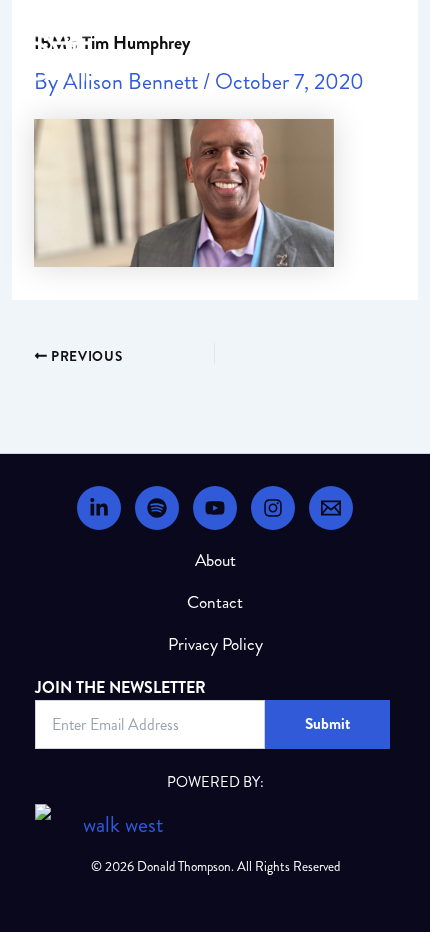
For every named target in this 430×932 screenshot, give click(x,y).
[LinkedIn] (99, 508)
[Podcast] (157, 508)
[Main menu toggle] (403, 57)
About (215, 560)
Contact (215, 602)
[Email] (331, 508)
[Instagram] (273, 508)
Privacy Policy (215, 644)
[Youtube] (215, 508)
